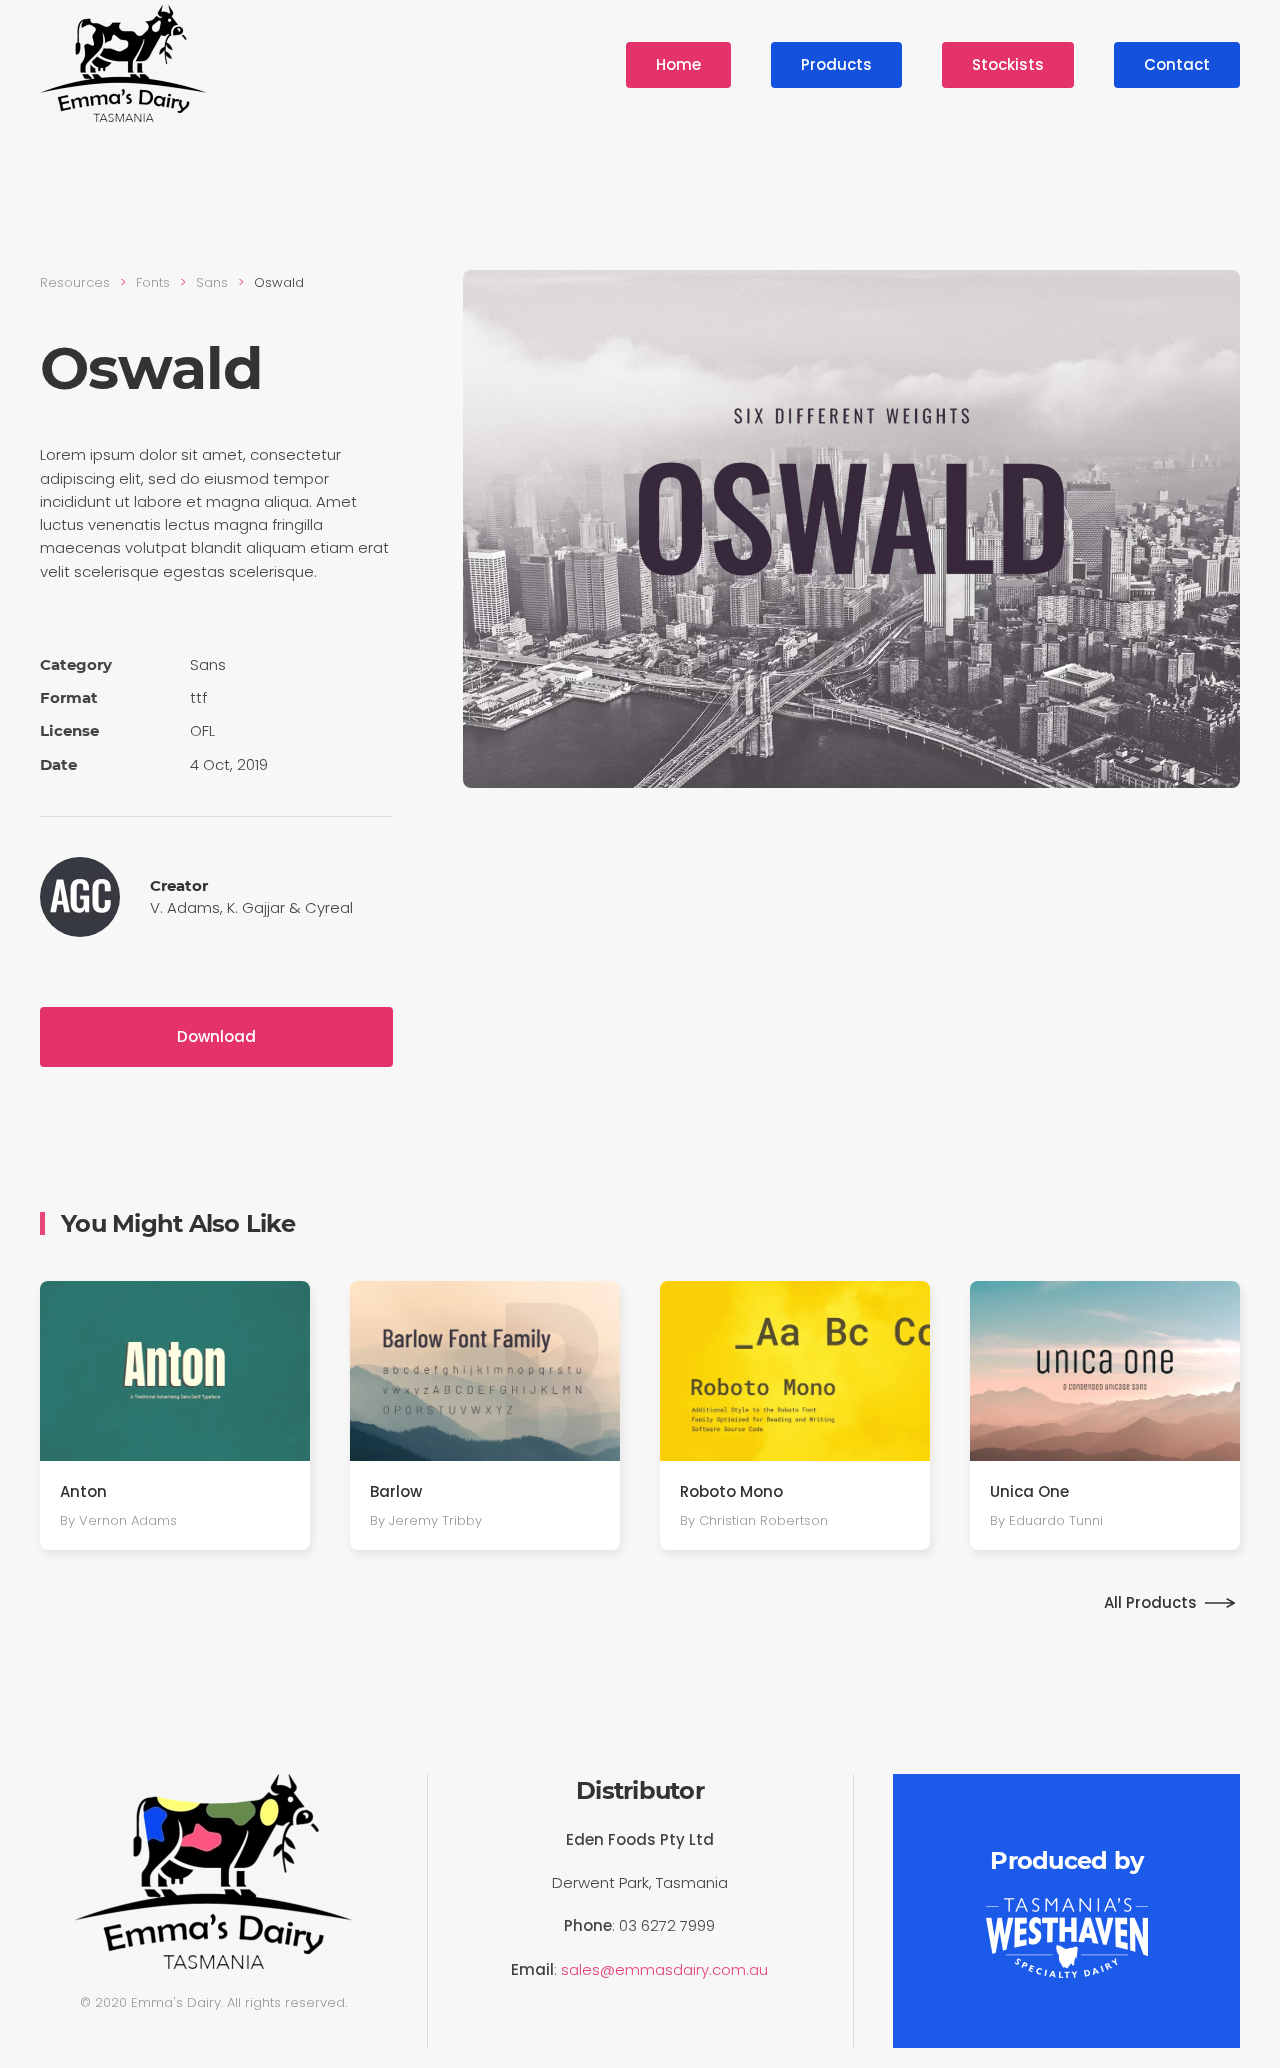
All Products (1150, 1602)
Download (216, 1036)
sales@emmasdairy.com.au (664, 1969)
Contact (1177, 64)
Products (836, 64)
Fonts (153, 282)
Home (678, 64)
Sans (212, 282)
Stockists (1008, 64)
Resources (75, 282)
